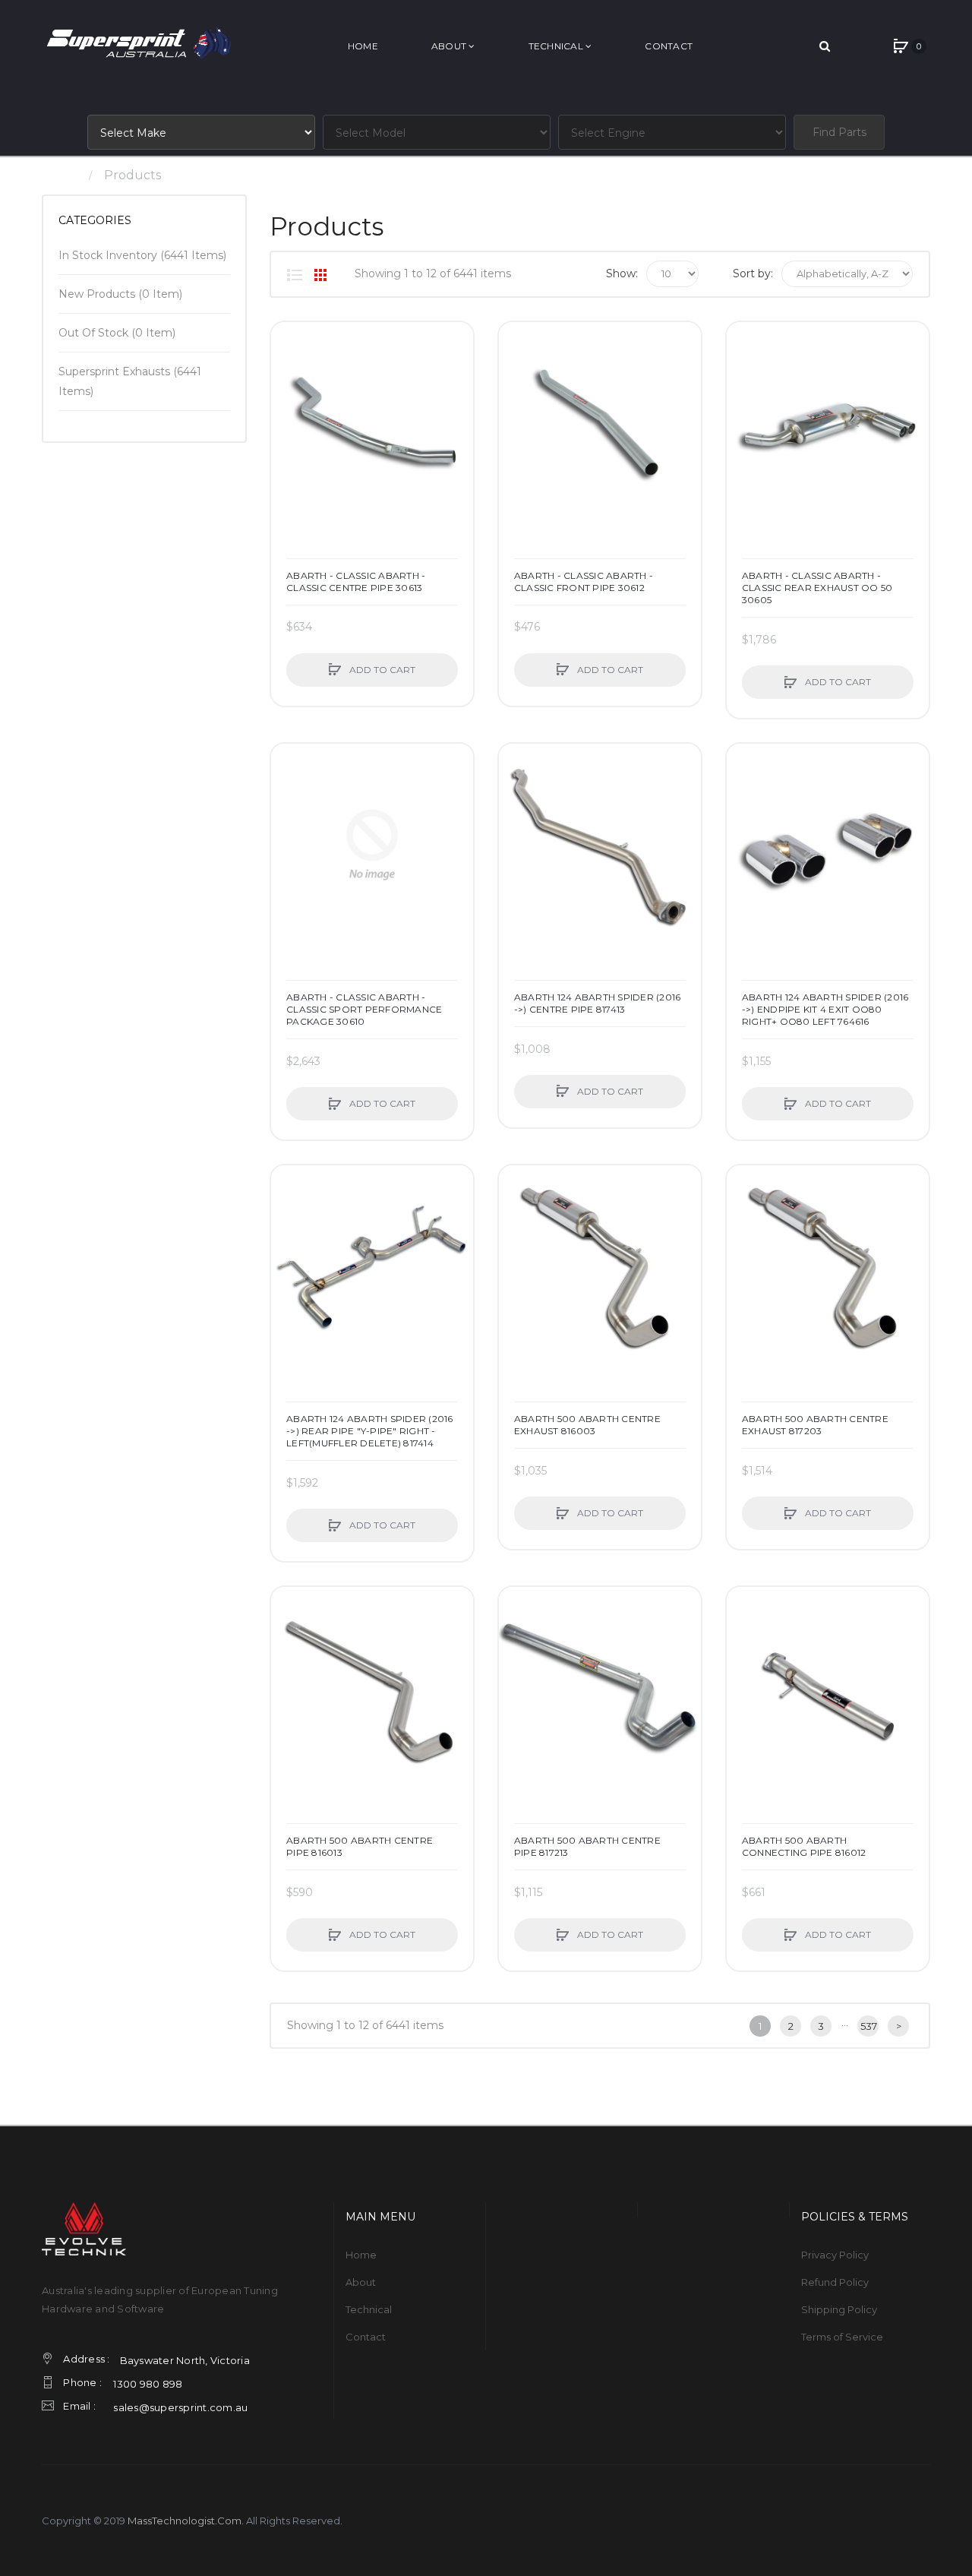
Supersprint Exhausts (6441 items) (130, 381)
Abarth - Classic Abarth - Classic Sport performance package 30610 (364, 1009)
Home (60, 175)
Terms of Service (842, 2337)
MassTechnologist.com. (186, 2521)
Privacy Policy (835, 2255)
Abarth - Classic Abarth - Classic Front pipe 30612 (584, 582)
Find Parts (839, 132)
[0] (901, 46)
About (361, 2282)
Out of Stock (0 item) (117, 333)
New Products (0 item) (120, 294)
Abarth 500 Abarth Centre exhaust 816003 (587, 1425)
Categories (95, 220)
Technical (369, 2309)
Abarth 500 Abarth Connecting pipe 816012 (804, 1846)
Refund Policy (835, 2282)
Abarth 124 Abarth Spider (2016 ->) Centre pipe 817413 (598, 1003)
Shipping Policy (839, 2309)
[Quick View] (290, 399)
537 (869, 2026)
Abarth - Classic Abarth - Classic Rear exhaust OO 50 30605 (817, 588)
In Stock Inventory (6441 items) (142, 255)
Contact (366, 2337)
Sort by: (753, 273)
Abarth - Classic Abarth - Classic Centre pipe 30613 (356, 582)
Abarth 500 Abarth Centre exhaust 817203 (815, 1425)
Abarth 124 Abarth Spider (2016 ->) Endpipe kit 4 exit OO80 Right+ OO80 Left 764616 (825, 1009)
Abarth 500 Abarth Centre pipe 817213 (587, 1846)
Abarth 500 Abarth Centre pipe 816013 (360, 1846)
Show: (622, 273)
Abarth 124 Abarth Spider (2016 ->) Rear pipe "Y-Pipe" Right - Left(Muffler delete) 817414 (370, 1431)
